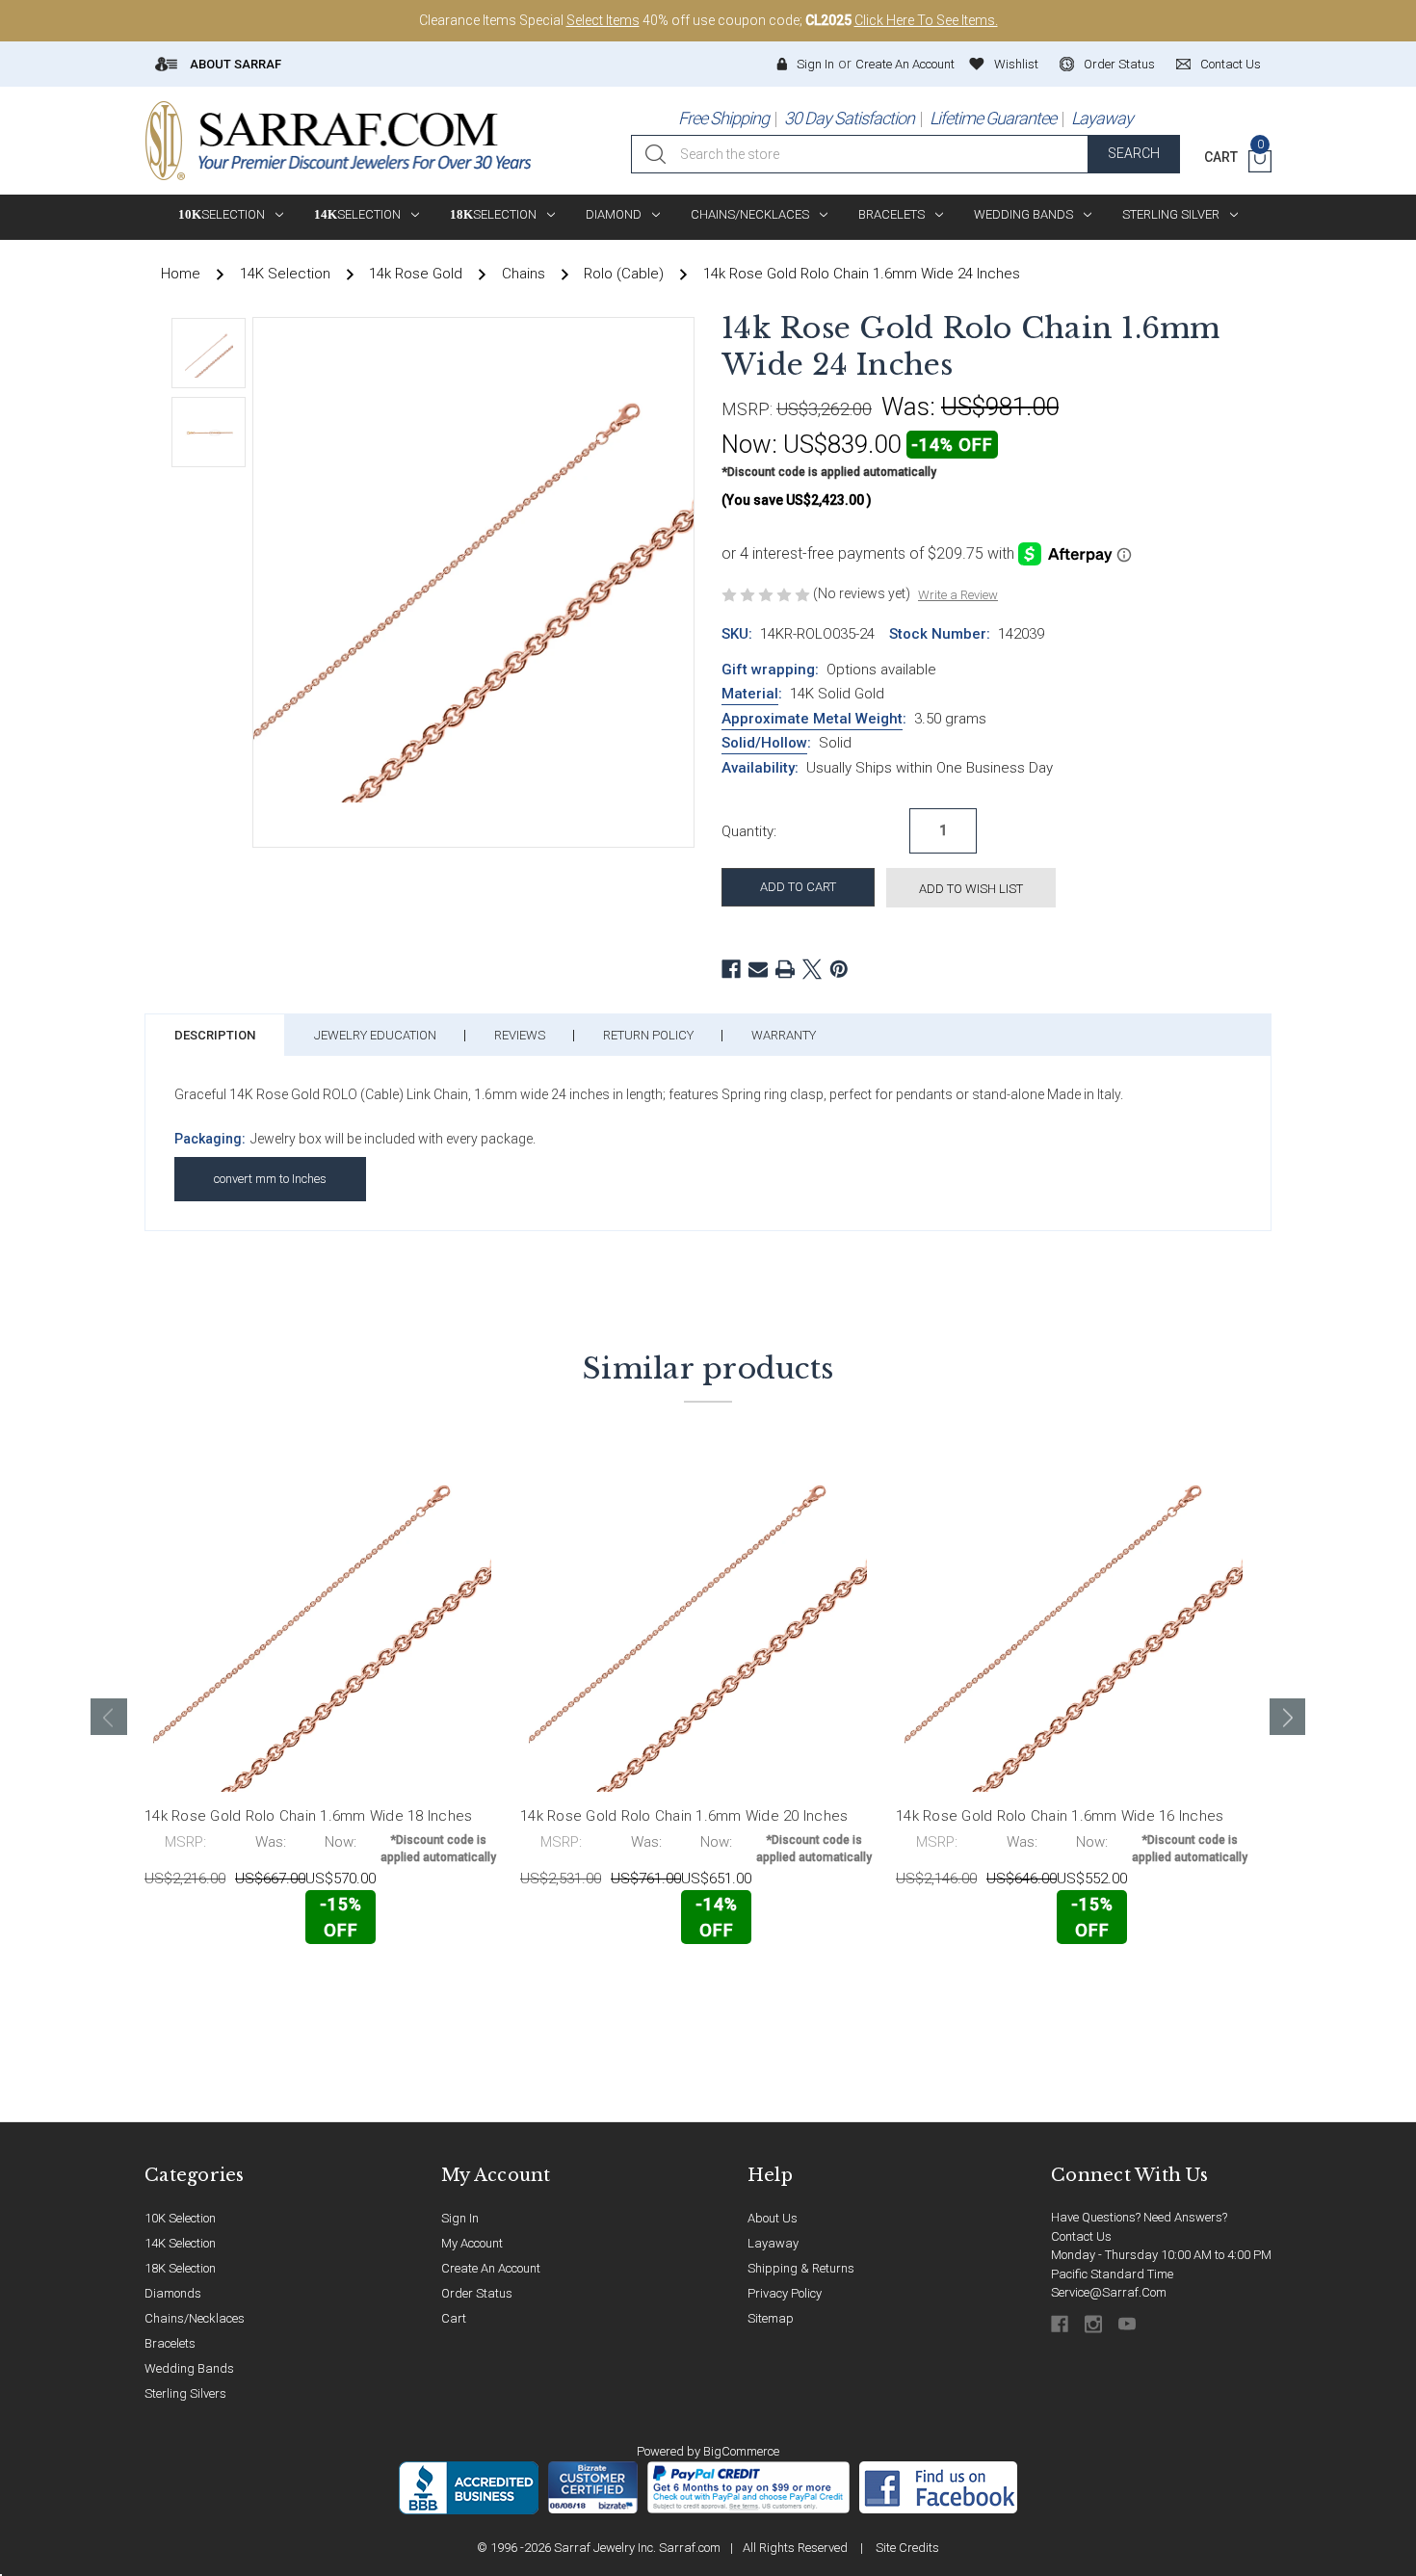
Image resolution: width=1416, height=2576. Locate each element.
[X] (812, 969)
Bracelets (892, 214)
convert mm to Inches (270, 1179)
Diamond (614, 214)
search (1134, 153)
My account (472, 2243)
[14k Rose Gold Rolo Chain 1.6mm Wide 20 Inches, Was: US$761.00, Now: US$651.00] (698, 1623)
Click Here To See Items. (926, 20)
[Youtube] (1128, 2324)
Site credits (907, 2548)
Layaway (1102, 118)
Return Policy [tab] (648, 1035)
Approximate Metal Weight (812, 719)
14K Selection (180, 2243)
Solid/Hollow (764, 743)
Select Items (603, 20)
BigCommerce (741, 2451)
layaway (773, 2243)
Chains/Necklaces (750, 214)
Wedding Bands (1023, 214)
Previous (109, 1717)
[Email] (758, 969)
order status (1119, 64)
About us (773, 2218)
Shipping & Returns (801, 2268)
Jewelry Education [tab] (375, 1035)
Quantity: (749, 831)
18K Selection (180, 2268)
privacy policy (785, 2293)
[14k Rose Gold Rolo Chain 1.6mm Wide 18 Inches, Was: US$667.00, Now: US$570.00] (322, 1623)
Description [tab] (215, 1035)
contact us (1231, 64)
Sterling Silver (1171, 214)
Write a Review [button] (958, 595)
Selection (222, 214)
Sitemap (771, 2318)
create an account (491, 2268)
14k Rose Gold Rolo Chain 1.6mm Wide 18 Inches (308, 1816)
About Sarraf (234, 64)
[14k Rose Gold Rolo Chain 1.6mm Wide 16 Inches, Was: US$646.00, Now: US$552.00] (1074, 1623)
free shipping (723, 118)
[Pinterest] (839, 969)
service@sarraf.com (1109, 2292)
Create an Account (905, 64)
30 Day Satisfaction (849, 118)
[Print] (785, 969)
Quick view (439, 1984)
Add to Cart (230, 1985)
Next (1288, 1717)
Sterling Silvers (185, 2393)
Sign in (815, 64)
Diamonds (173, 2293)
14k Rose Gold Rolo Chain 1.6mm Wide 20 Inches (684, 1816)
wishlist (1016, 64)
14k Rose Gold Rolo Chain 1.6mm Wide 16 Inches (1060, 1816)
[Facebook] (731, 969)
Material (750, 694)
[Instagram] (1095, 2324)
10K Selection (180, 2218)
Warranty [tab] (784, 1035)
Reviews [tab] (520, 1035)
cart (454, 2318)
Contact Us (1081, 2236)
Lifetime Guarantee (993, 118)
